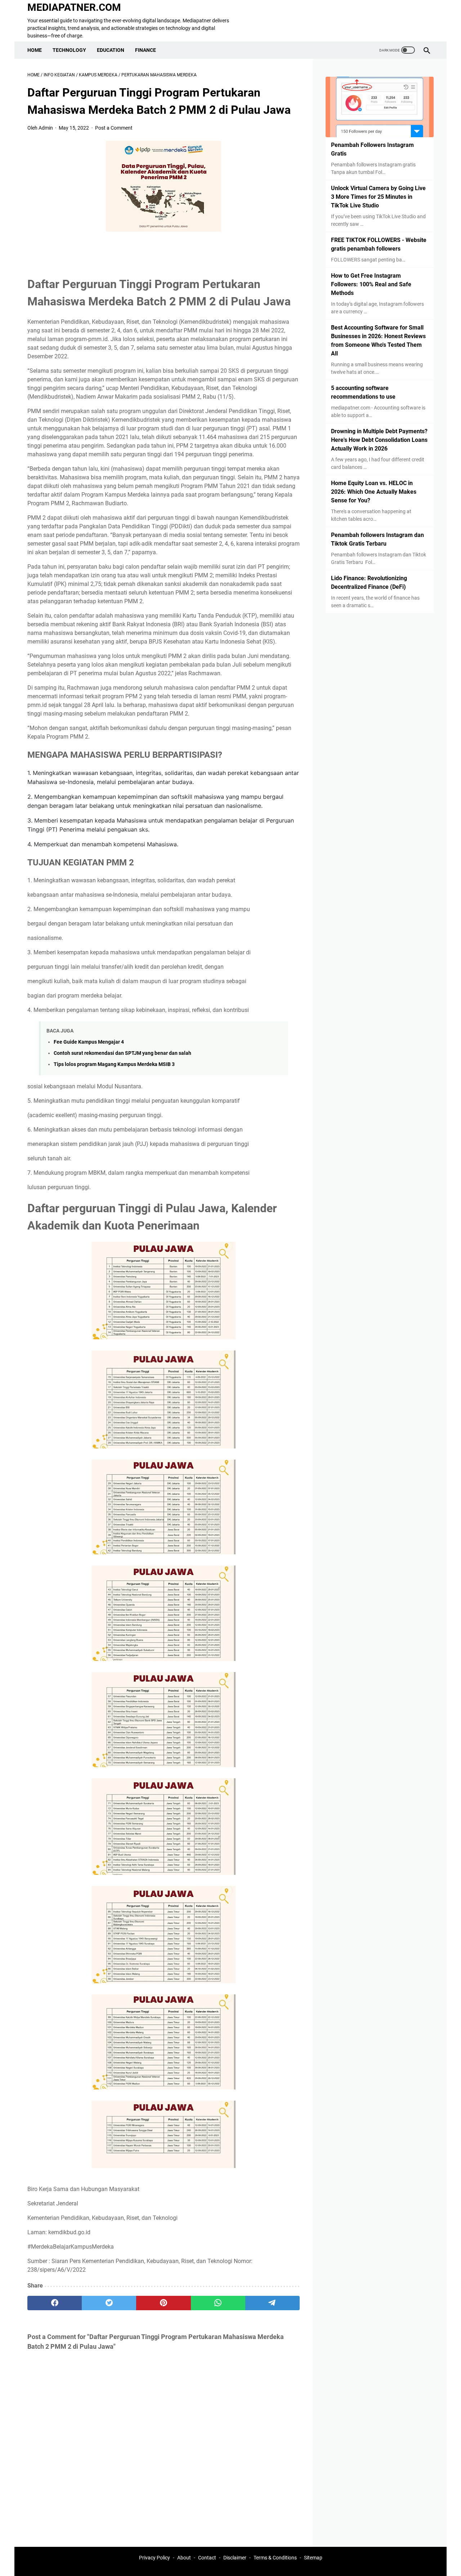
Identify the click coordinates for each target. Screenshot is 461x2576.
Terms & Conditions (275, 2558)
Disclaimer (235, 2558)
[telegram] (272, 2303)
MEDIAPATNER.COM (74, 7)
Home (35, 50)
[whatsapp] (218, 2303)
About (184, 2558)
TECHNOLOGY (69, 50)
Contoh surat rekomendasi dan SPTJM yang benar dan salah (122, 1053)
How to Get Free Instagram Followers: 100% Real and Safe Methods (371, 284)
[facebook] (55, 2303)
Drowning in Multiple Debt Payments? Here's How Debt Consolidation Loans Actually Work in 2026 (379, 440)
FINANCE (146, 50)
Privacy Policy (155, 2558)
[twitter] (109, 2303)
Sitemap (313, 2558)
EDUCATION (111, 50)
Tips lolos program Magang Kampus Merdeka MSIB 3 (114, 1064)
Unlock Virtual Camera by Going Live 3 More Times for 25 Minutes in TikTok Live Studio (378, 197)
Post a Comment (114, 128)
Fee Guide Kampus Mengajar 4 (89, 1042)
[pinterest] (163, 2303)
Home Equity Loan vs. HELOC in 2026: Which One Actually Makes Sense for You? (374, 492)
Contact (207, 2558)
